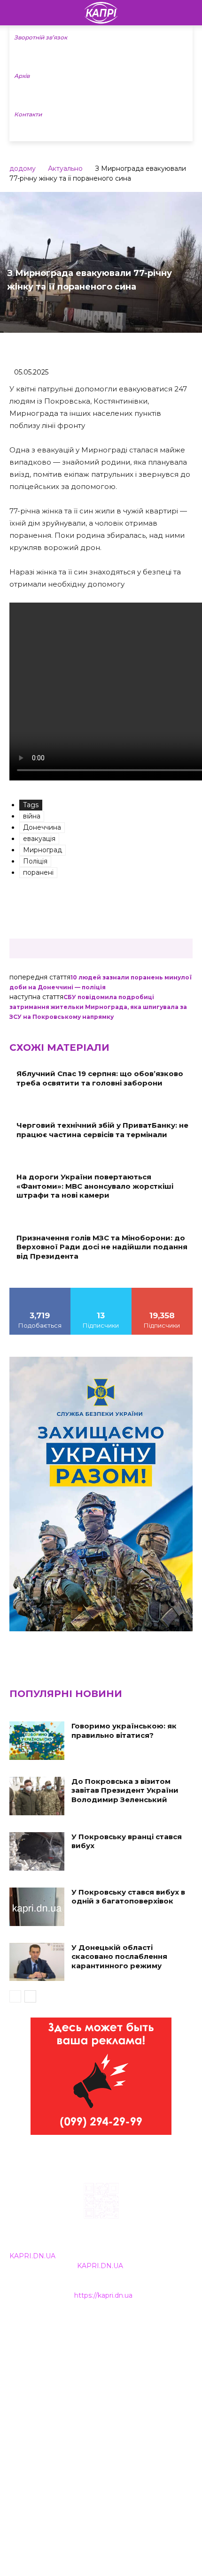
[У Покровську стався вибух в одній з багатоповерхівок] (37, 1907)
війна (32, 816)
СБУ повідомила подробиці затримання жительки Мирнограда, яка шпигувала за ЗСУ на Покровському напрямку (98, 1007)
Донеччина (42, 827)
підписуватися (162, 1291)
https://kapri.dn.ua (103, 2295)
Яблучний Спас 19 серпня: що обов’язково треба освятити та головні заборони (100, 1078)
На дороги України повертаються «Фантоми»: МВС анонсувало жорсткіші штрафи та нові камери (95, 1186)
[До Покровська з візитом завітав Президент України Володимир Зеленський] (37, 1796)
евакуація (39, 839)
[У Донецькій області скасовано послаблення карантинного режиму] (37, 1962)
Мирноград (43, 850)
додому (23, 168)
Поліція (35, 861)
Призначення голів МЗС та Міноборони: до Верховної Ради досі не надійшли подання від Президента (102, 1247)
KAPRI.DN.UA (32, 2256)
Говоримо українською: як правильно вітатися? (124, 1731)
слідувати (101, 1291)
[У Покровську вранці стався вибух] (37, 1851)
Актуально (65, 168)
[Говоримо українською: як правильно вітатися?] (37, 1741)
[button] (189, 13)
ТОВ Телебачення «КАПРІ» (56, 2368)
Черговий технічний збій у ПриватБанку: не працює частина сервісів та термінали (102, 1130)
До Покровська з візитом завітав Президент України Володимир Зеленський (125, 1790)
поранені (38, 872)
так (40, 1291)
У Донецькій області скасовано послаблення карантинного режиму (119, 1957)
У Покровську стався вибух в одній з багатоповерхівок (128, 1897)
